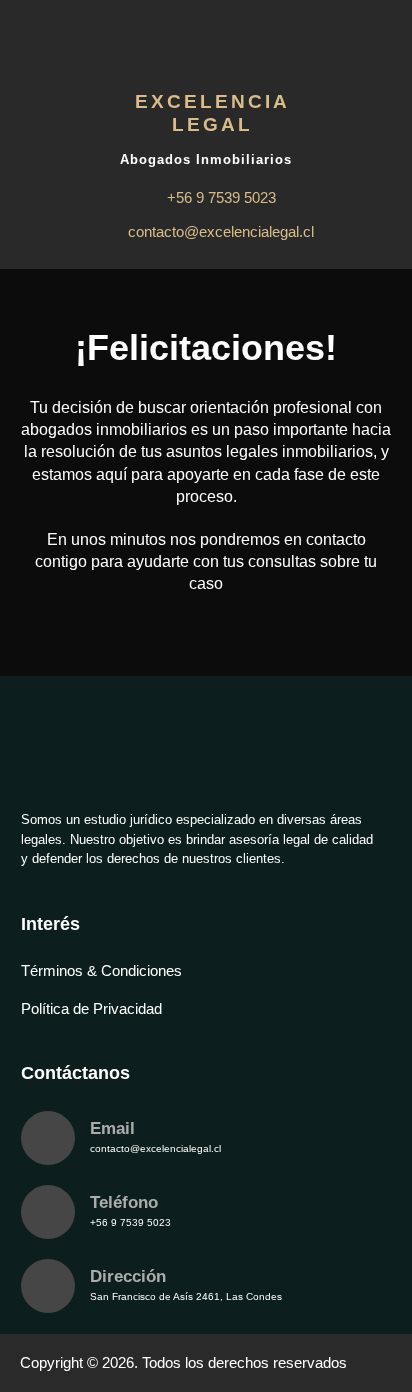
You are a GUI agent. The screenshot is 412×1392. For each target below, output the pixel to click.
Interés (50, 924)
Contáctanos (75, 1073)
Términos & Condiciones (101, 970)
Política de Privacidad (91, 1008)
